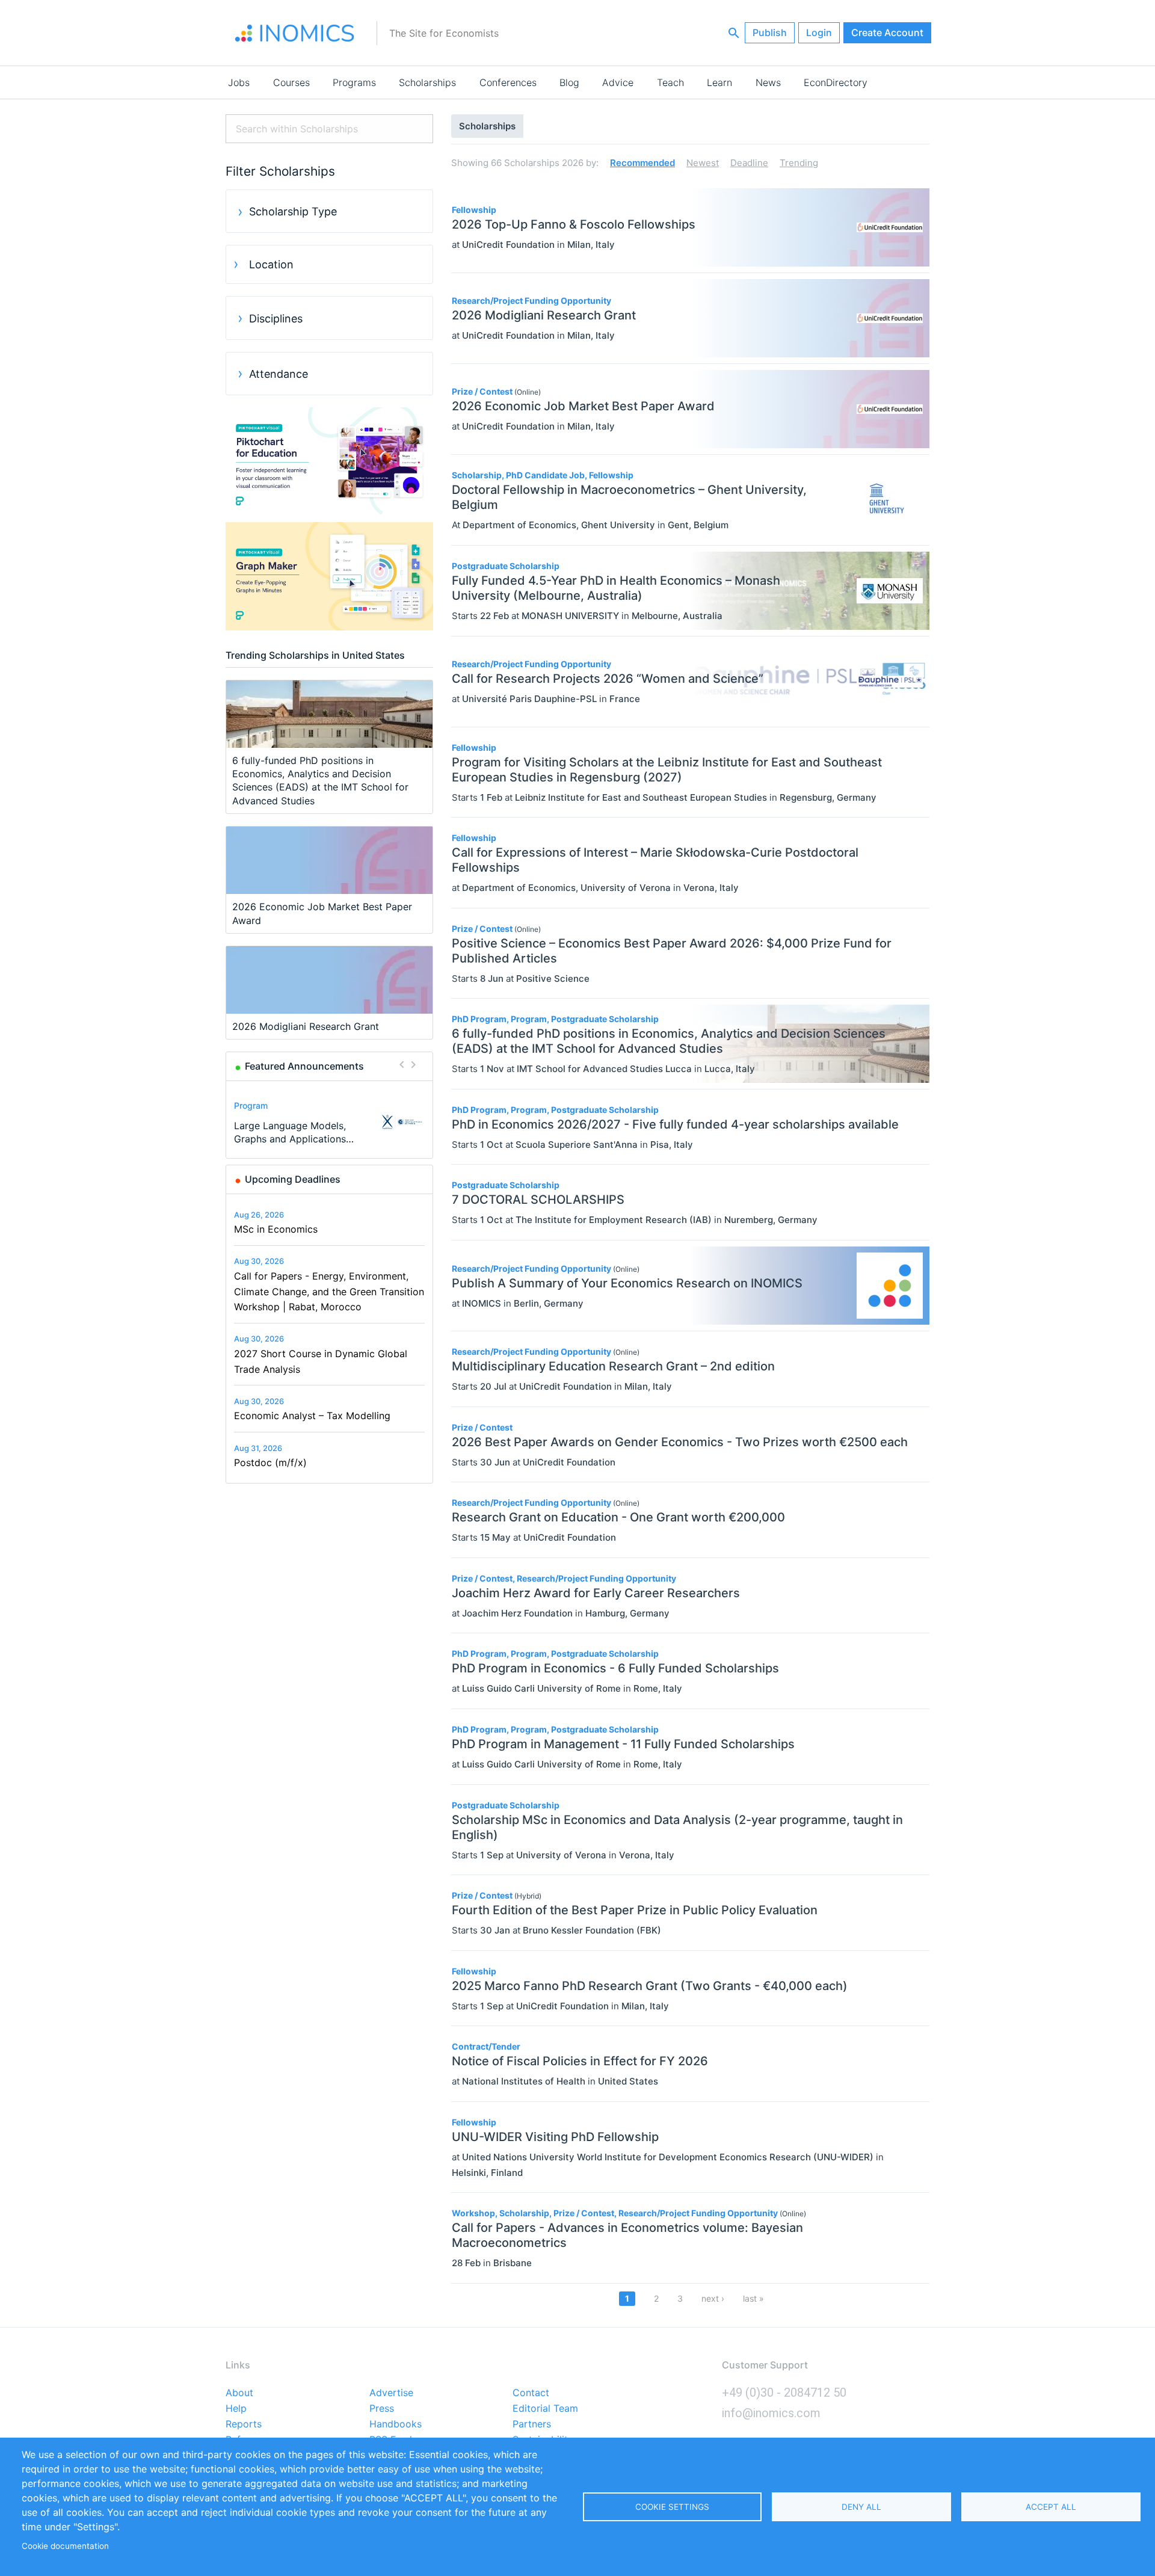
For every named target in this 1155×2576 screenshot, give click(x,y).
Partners (532, 2424)
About (239, 2393)
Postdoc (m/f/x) (270, 1462)
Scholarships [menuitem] (427, 82)
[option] (330, 1122)
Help (236, 2409)
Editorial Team (545, 2409)
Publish (770, 32)
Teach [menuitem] (670, 82)
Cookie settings (672, 2507)
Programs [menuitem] (354, 82)
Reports (244, 2424)
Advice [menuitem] (618, 82)
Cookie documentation (65, 2546)
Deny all (861, 2507)
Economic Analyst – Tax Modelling (312, 1416)
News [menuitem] (768, 82)
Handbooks (396, 2424)
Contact (531, 2393)
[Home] (295, 33)
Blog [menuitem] (569, 82)
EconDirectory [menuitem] (836, 82)
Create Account (887, 32)
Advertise (391, 2393)
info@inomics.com (771, 2413)
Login (819, 32)
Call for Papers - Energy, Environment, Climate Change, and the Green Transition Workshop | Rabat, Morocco (329, 1291)
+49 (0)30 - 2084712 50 (784, 2393)
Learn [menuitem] (719, 82)
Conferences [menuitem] (508, 82)
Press (382, 2409)
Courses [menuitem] (291, 82)
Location (271, 264)
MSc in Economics (276, 1229)
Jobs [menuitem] (239, 82)
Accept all (1051, 2507)
